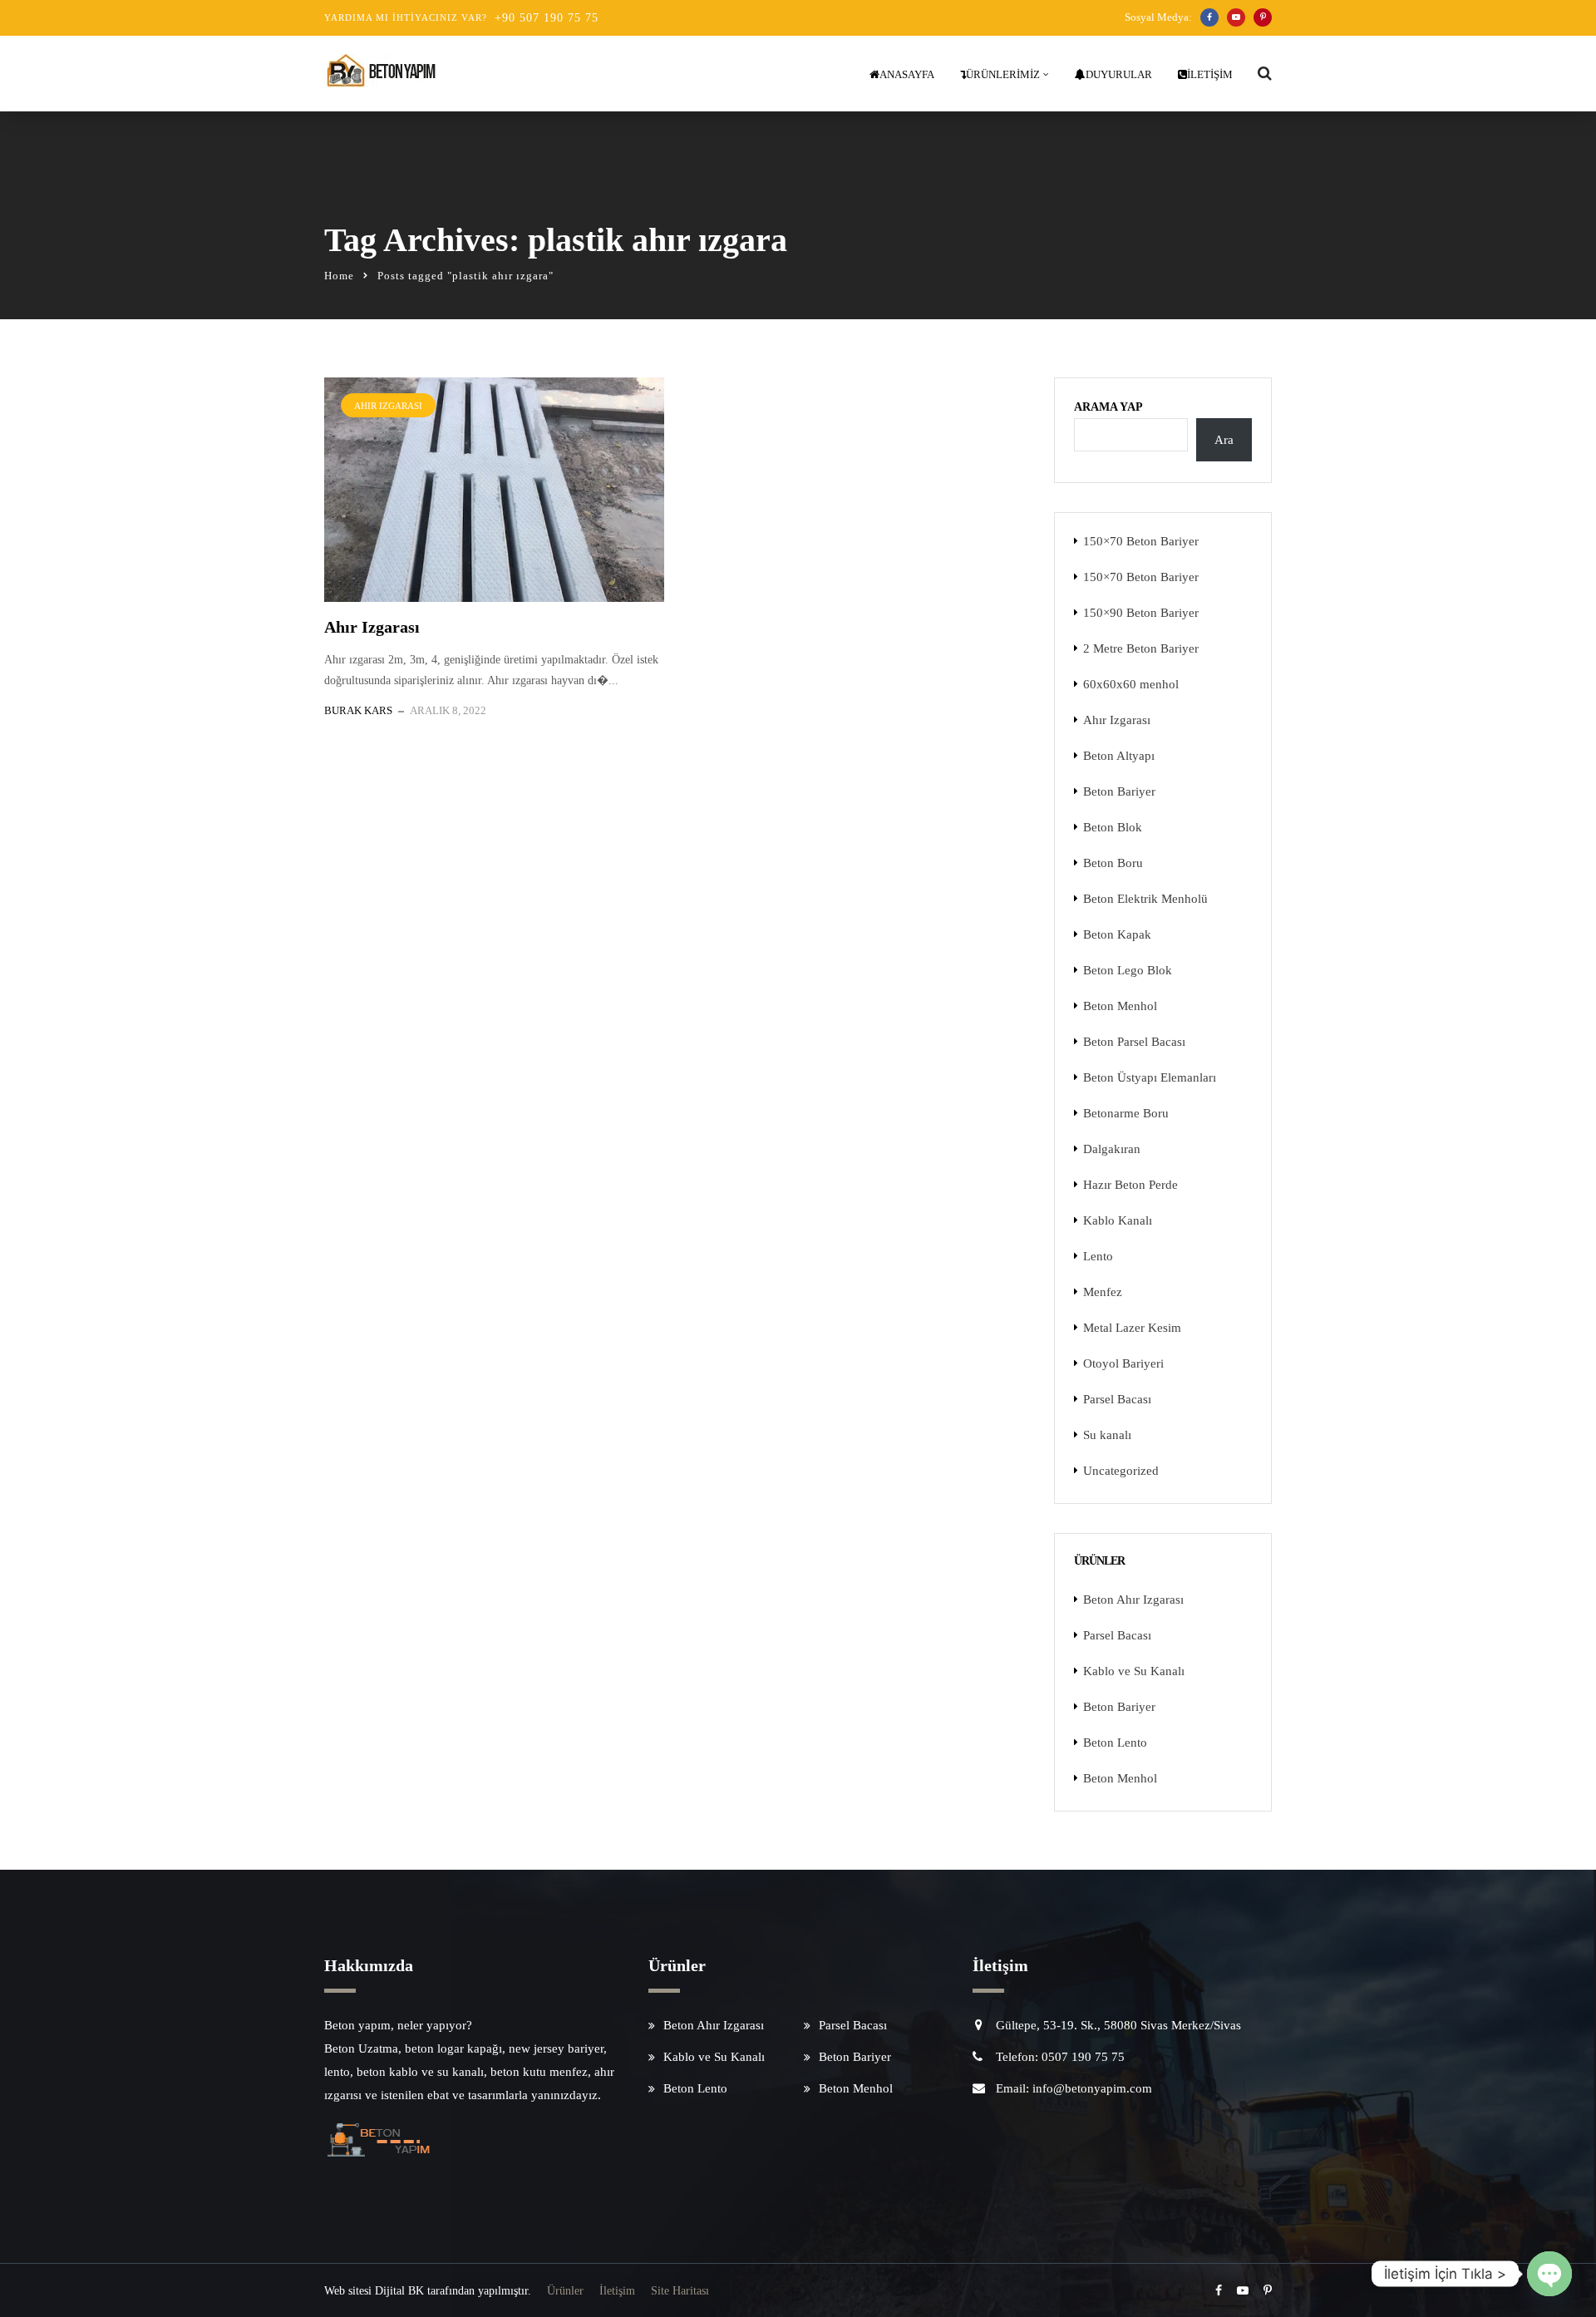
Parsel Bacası (1117, 1399)
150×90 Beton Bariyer (1141, 613)
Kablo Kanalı (1118, 1220)
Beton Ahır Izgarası (1133, 1600)
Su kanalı (1107, 1435)
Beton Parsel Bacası (1134, 1042)
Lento (1098, 1256)
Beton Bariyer (1119, 791)
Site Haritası (680, 2291)
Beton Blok (1113, 827)
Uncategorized (1121, 1471)
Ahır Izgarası (388, 406)
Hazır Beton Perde (1130, 1185)
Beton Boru (1113, 863)
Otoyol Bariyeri (1123, 1363)
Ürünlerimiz (1003, 74)
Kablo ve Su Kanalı (1134, 1671)
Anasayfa (907, 74)
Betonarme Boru (1126, 1113)
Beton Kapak (1117, 934)
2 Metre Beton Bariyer (1141, 648)
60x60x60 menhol (1131, 684)
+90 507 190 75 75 (547, 18)
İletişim (1210, 74)
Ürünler (565, 2291)
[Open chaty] (1549, 2274)
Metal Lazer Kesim (1132, 1328)
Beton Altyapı (1119, 756)
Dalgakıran (1112, 1149)
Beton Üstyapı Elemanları (1150, 1077)
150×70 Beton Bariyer (1141, 541)
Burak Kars (358, 710)
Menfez (1103, 1292)
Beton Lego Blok (1128, 970)
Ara (1224, 440)
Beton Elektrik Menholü (1145, 899)
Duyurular (1119, 74)
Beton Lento (1115, 1743)
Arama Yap (1108, 407)
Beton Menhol (1120, 1006)
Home (339, 276)
